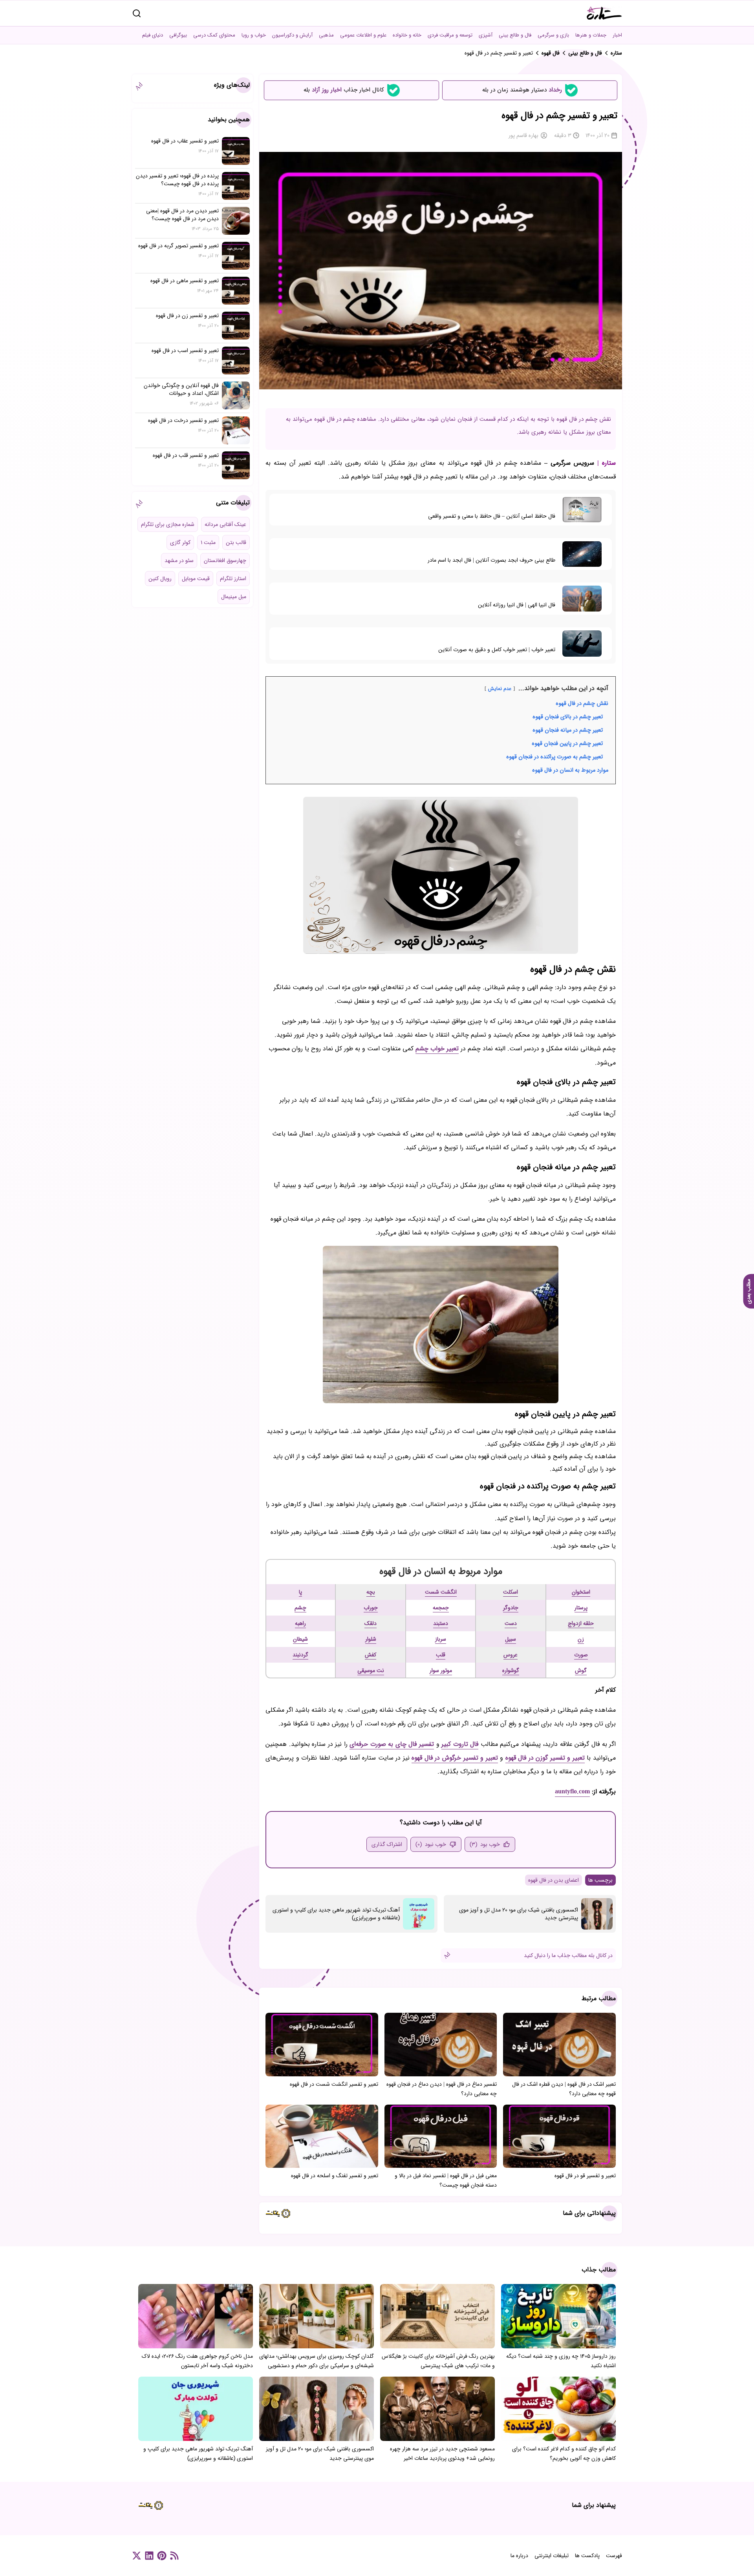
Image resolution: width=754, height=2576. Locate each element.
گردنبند (300, 1655)
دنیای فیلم (153, 35)
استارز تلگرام (233, 579)
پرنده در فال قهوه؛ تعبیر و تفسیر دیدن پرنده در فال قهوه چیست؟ (177, 180)
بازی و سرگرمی (553, 35)
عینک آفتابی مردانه (225, 524)
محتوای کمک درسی (214, 35)
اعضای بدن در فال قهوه (554, 1880)
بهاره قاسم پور (523, 135)
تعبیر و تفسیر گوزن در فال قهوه (545, 1758)
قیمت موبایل (196, 579)
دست (511, 1623)
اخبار (617, 35)
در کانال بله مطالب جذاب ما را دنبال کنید (568, 1955)
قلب (441, 1655)
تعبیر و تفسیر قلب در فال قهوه (186, 455)
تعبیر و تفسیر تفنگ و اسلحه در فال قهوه (335, 2176)
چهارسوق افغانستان (225, 560)
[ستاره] (604, 13)
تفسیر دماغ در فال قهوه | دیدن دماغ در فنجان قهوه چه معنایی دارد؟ (442, 2089)
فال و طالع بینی (515, 35)
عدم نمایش (500, 689)
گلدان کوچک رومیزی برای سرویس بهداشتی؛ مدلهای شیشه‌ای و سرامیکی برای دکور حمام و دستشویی (317, 2361)
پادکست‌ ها (587, 2556)
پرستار (581, 1608)
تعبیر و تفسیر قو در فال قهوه (585, 2176)
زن (581, 1639)
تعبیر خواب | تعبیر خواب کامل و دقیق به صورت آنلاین (497, 650)
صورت (581, 1655)
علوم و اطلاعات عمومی (363, 35)
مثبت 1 (208, 542)
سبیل (511, 1639)
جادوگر (511, 1608)
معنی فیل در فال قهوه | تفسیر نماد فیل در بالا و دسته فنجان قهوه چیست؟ (446, 2180)
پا (300, 1592)
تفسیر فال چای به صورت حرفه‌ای (392, 1744)
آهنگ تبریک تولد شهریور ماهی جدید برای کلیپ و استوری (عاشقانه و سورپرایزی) (336, 1914)
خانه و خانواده (407, 35)
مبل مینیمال (234, 597)
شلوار (371, 1639)
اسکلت (511, 1592)
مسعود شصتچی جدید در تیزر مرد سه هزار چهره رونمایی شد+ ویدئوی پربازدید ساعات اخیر (442, 2454)
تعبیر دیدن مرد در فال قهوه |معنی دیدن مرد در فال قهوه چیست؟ (182, 215)
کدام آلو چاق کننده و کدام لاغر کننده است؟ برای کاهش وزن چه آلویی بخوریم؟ (564, 2454)
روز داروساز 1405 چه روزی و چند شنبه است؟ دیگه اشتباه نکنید (561, 2361)
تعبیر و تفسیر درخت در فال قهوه (183, 420)
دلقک (371, 1623)
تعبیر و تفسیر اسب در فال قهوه (185, 351)
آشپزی (486, 35)
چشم (300, 1608)
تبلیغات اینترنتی (552, 2556)
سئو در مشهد (179, 560)
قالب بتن (236, 542)
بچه (371, 1592)
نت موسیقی (371, 1670)
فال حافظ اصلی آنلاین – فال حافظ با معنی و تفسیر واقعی (492, 516)
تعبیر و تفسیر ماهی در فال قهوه (185, 281)
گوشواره (511, 1670)
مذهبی (326, 35)
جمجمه (441, 1608)
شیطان (300, 1639)
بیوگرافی (178, 35)
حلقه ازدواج (581, 1623)
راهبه (300, 1623)
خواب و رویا (254, 35)
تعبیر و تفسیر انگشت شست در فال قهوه (334, 2084)
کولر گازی (180, 542)
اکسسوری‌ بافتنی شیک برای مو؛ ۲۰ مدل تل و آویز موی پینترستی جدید (519, 1914)
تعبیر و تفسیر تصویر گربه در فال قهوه (178, 246)
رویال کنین (160, 579)
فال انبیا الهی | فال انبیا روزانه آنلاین (517, 605)
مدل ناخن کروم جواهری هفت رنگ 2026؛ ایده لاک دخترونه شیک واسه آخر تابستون (197, 2361)
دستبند (441, 1623)
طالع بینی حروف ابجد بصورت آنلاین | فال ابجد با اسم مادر (491, 560)
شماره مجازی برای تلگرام (168, 524)
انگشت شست (441, 1592)
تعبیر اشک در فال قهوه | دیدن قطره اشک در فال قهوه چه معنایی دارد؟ (564, 2089)
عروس (511, 1655)
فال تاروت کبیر (460, 1744)
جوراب (371, 1608)
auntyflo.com (572, 1792)
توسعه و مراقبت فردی (450, 35)
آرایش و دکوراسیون (292, 35)
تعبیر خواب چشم (437, 1049)
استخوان (581, 1592)
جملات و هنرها (591, 35)
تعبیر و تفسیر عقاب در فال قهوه (185, 141)
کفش (371, 1655)
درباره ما (519, 2556)
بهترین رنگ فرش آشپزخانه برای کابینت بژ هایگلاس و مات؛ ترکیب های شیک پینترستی (438, 2361)
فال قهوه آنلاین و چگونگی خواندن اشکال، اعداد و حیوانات (181, 389)
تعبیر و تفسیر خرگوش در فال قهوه (455, 1758)
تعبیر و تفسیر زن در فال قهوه (187, 316)
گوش (581, 1670)
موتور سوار (441, 1670)
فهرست (614, 2556)
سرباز (441, 1639)
